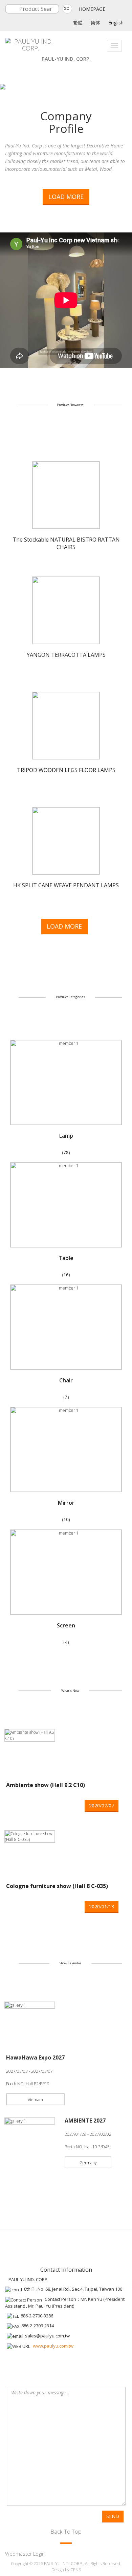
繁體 (78, 23)
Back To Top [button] (66, 2531)
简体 (95, 23)
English (116, 23)
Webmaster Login (25, 2554)
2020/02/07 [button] (102, 1806)
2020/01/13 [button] (102, 1906)
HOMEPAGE (92, 9)
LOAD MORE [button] (66, 197)
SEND (113, 2516)
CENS (76, 2570)
